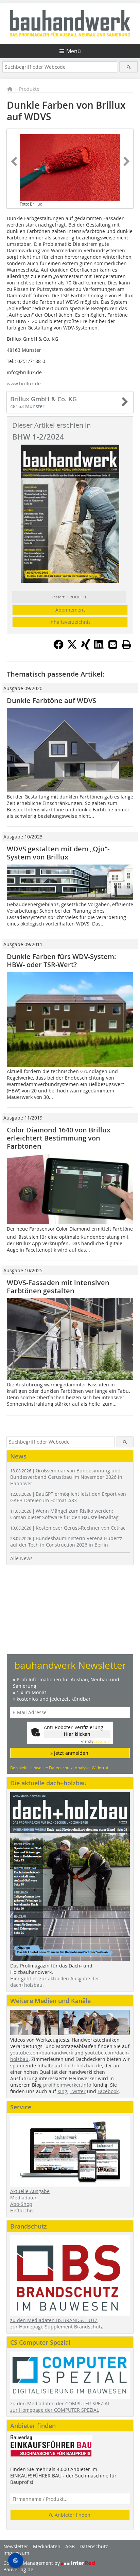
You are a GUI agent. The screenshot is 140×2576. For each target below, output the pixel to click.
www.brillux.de (24, 384)
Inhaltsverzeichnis (70, 622)
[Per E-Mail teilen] (113, 644)
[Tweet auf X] (72, 647)
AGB (70, 2546)
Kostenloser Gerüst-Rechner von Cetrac (68, 1528)
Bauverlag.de (18, 2569)
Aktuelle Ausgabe (30, 2191)
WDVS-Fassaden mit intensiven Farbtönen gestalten (58, 1287)
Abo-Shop (21, 2204)
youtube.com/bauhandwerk (42, 2053)
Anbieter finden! (73, 2515)
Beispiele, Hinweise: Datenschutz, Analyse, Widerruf (59, 1768)
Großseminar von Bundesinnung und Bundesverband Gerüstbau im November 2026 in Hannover (66, 1477)
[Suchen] (128, 67)
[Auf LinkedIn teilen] (99, 647)
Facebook (108, 2091)
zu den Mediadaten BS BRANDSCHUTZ (54, 2320)
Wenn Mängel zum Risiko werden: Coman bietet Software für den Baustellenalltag (64, 1514)
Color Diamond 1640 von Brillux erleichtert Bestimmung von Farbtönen (59, 1138)
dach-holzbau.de (83, 2066)
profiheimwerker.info (67, 2085)
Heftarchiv (22, 2210)
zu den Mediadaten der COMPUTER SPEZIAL (60, 2403)
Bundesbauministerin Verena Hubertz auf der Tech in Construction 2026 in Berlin (66, 1541)
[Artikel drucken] (126, 644)
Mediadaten (24, 2198)
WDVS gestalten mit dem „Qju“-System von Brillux (58, 853)
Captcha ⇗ (95, 1741)
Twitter (78, 2091)
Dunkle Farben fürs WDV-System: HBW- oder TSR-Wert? (62, 961)
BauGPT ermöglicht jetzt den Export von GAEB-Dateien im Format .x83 (68, 1497)
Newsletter (16, 2546)
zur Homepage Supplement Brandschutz (57, 2327)
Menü (74, 51)
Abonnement (70, 610)
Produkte (29, 89)
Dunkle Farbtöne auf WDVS (51, 700)
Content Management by (32, 2563)
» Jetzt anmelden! (70, 1753)
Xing (62, 2091)
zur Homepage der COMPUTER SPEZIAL (55, 2410)
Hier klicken (77, 1734)
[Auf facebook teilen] (58, 647)
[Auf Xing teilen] (86, 647)
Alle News (21, 1558)
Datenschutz (94, 2546)
